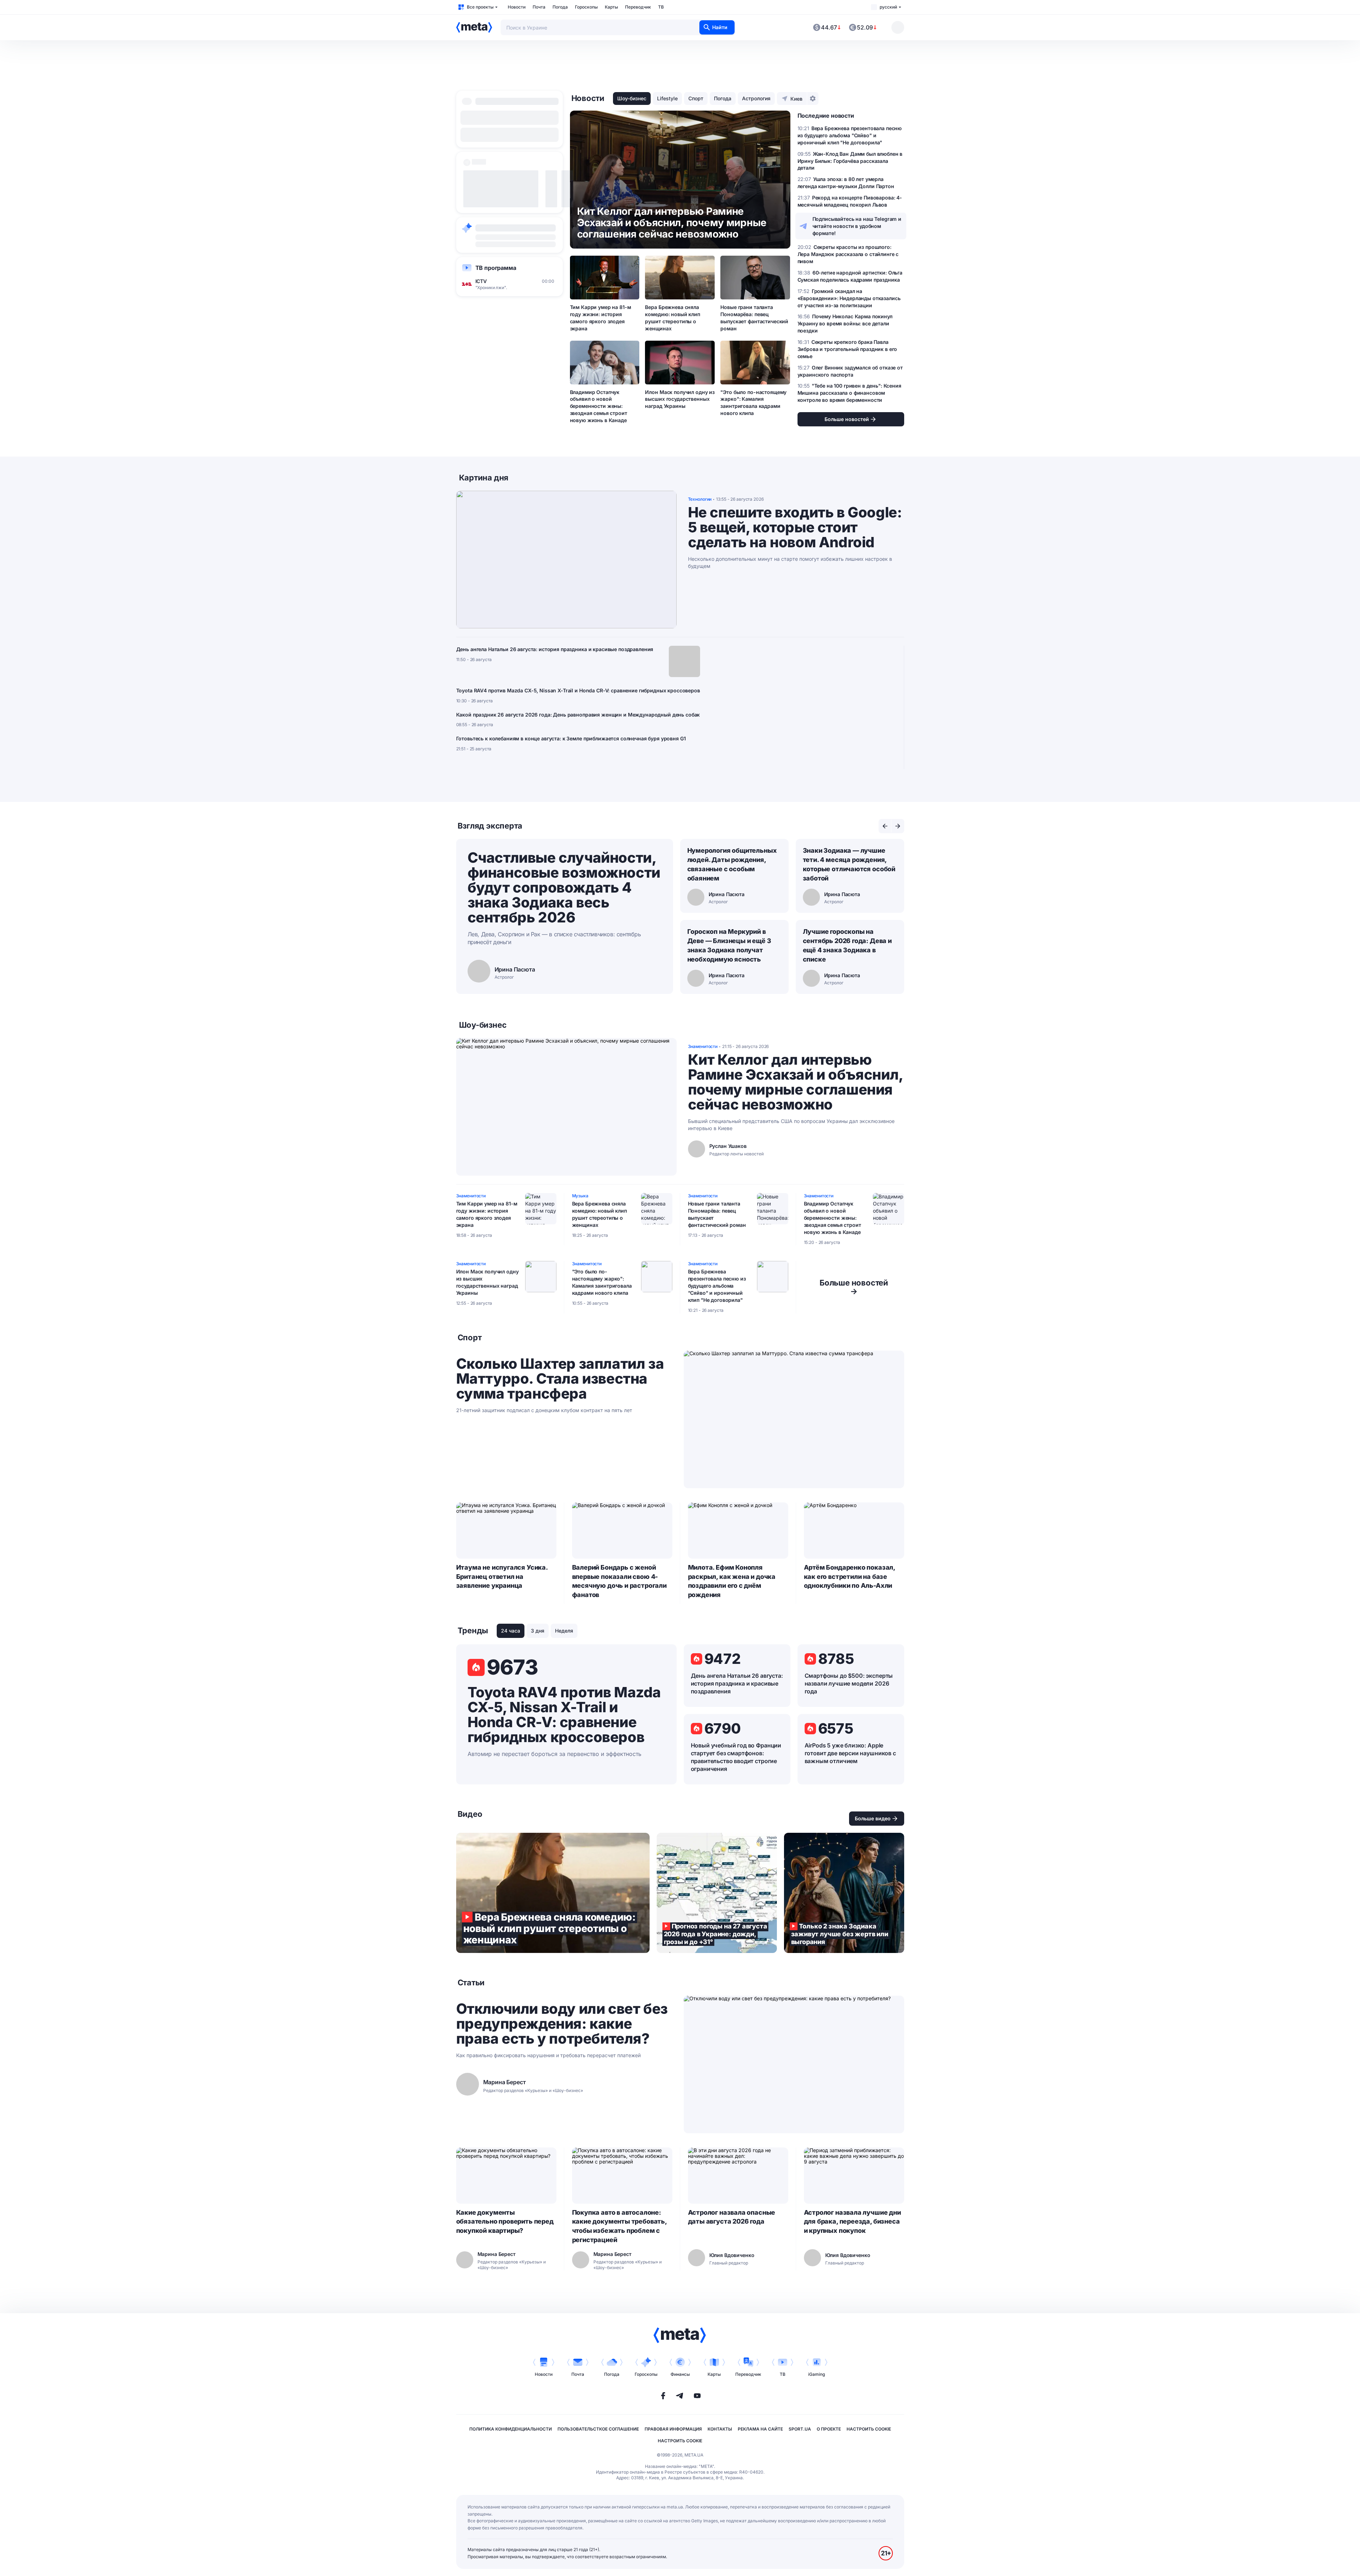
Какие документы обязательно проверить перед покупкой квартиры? (505, 2222)
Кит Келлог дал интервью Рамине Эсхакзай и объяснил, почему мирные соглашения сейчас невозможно (795, 1082)
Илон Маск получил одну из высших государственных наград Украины (680, 399)
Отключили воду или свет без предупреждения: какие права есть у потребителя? (562, 2024)
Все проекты (480, 7)
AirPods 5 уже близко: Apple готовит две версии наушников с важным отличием (850, 1753)
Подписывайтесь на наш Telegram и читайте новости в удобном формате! (857, 226)
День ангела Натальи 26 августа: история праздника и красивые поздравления (555, 649)
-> (854, 1287)
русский (888, 7)
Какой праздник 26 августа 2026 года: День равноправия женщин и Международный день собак (578, 715)
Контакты (720, 2429)
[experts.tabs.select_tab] (885, 826)
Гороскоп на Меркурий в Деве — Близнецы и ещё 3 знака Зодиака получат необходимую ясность (729, 945)
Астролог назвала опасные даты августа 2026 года (732, 2217)
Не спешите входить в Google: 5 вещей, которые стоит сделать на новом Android (795, 527)
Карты (611, 7)
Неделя (564, 1631)
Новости (517, 7)
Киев (796, 99)
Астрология (756, 98)
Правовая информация (673, 2429)
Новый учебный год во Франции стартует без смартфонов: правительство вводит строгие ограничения (736, 1757)
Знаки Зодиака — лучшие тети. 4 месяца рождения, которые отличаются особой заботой (849, 864)
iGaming (817, 2374)
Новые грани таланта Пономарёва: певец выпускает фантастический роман (754, 318)
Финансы (680, 2374)
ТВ (661, 7)
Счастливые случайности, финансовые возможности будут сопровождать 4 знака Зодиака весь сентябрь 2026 (564, 887)
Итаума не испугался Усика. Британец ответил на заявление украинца (502, 1577)
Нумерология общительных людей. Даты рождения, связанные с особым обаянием (732, 864)
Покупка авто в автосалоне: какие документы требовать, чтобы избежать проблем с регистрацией (619, 2226)
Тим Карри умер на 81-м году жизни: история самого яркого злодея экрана (601, 318)
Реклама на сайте (760, 2429)
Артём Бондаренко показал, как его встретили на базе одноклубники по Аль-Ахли (850, 1577)
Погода (560, 7)
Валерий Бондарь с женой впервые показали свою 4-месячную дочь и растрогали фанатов (619, 1581)
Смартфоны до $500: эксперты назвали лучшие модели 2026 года (849, 1683)
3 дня (538, 1631)
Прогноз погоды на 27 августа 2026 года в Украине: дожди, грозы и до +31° (717, 1893)
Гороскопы (586, 7)
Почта (539, 7)
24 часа (511, 1631)
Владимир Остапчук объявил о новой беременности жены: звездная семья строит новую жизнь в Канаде (599, 406)
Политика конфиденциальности (511, 2429)
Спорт (696, 98)
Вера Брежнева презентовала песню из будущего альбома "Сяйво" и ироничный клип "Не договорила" (717, 1286)
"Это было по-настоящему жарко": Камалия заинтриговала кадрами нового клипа (753, 403)
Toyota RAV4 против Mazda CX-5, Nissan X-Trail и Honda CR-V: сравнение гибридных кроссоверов (578, 690)
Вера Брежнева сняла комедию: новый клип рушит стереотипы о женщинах (672, 318)
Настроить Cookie (869, 2429)
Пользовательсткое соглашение (598, 2429)
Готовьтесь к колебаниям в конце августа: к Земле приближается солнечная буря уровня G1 (571, 738)
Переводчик (638, 7)
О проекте (829, 2429)
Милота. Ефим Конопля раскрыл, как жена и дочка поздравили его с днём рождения (732, 1581)
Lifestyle (667, 98)
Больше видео (873, 1818)
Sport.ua (800, 2429)
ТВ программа (496, 268)
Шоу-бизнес (632, 98)
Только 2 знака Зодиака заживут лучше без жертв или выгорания (844, 1893)
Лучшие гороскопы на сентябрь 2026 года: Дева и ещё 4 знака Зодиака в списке (847, 945)
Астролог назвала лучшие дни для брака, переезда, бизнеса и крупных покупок (852, 2222)
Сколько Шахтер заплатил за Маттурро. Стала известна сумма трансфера (560, 1379)
